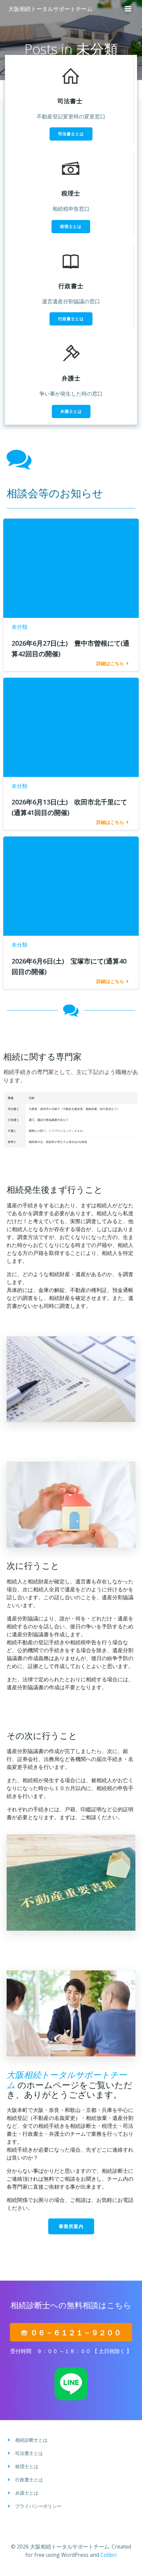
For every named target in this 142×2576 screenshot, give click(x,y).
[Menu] (128, 9)
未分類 (19, 627)
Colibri (108, 2555)
